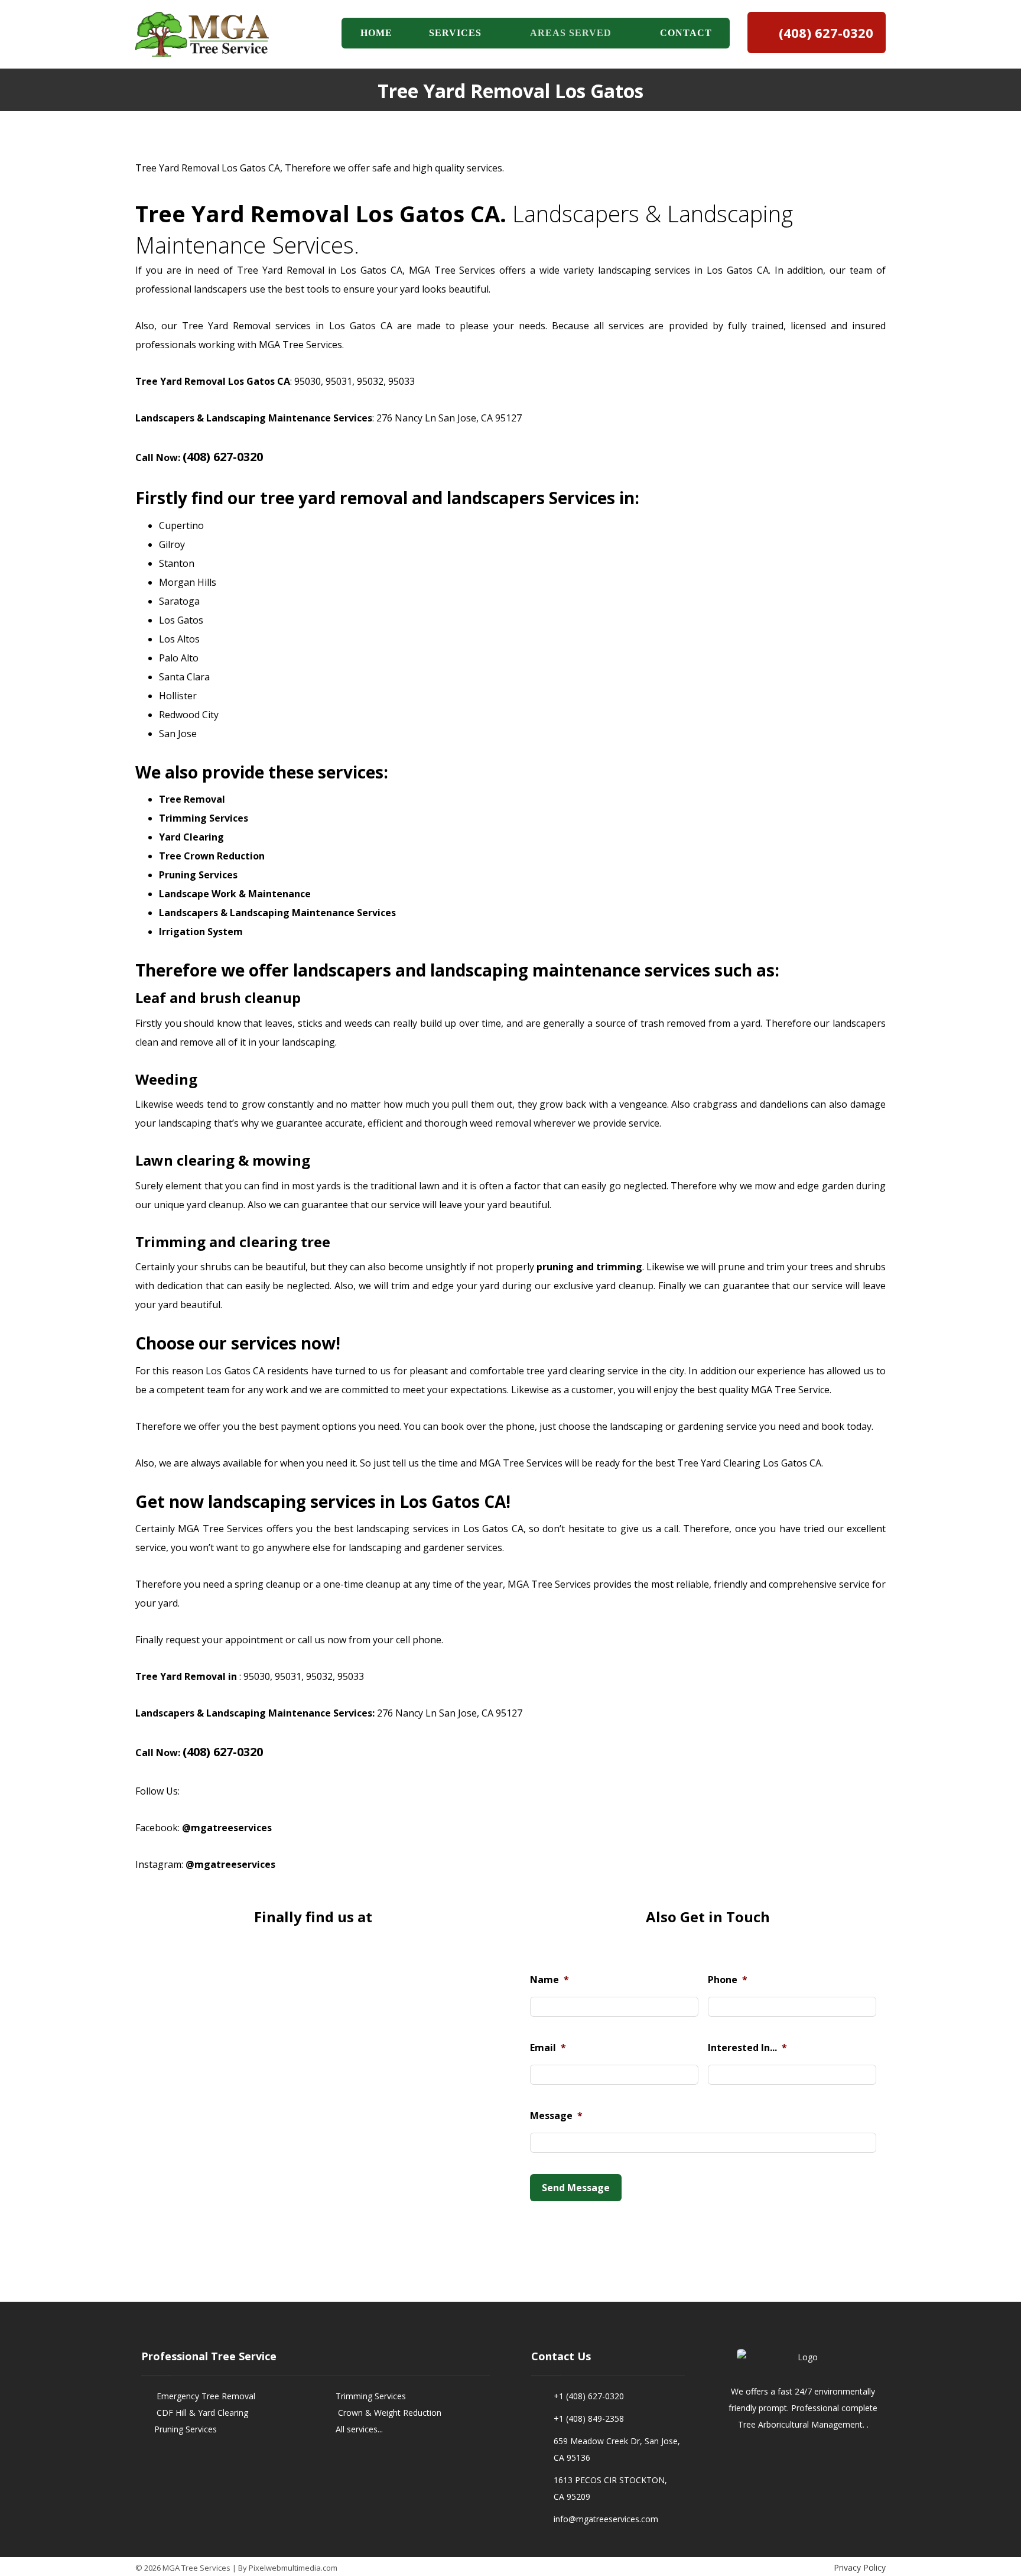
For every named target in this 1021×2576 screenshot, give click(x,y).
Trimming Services (204, 818)
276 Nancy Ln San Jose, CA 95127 (449, 418)
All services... (359, 2429)
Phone (728, 1980)
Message (556, 2116)
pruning (555, 1267)
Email (548, 2048)
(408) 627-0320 (223, 457)
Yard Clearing (191, 837)
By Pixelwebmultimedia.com (288, 2568)
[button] (791, 2463)
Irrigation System (201, 932)
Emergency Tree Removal (205, 2396)
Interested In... (747, 2048)
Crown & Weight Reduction (388, 2413)
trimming (618, 1267)
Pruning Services (198, 875)
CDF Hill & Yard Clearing (201, 2413)
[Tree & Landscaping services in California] (202, 34)
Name (549, 1980)
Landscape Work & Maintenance (235, 894)
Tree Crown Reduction (212, 856)
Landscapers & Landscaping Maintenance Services (277, 913)
